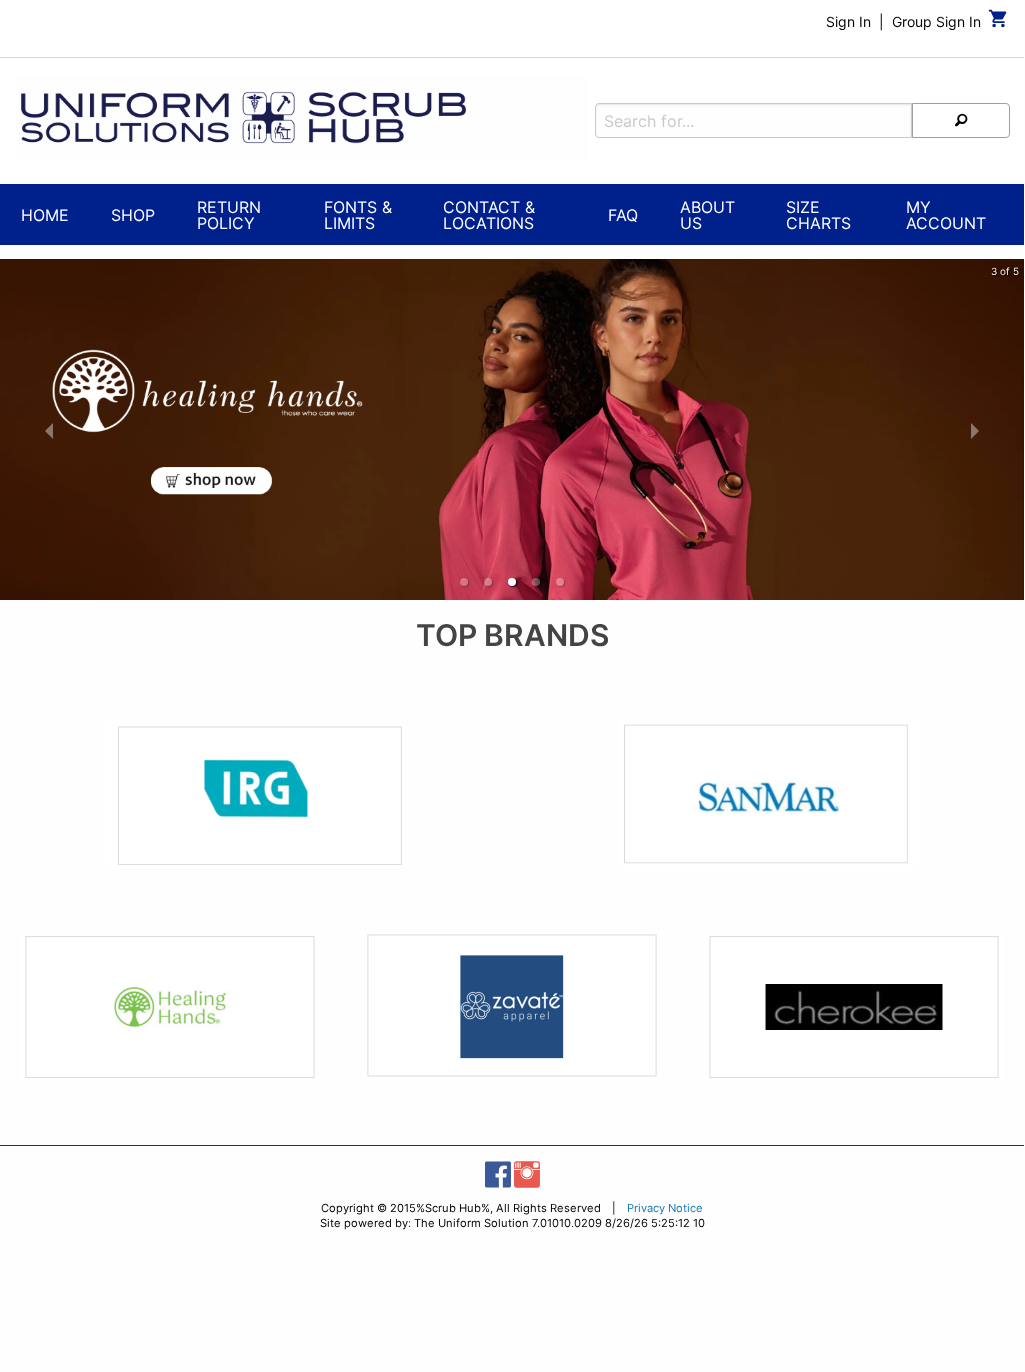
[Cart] (998, 23)
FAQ (623, 215)
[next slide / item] (975, 429)
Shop (133, 215)
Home (45, 215)
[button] (464, 582)
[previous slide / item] (49, 429)
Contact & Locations (489, 215)
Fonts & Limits (358, 215)
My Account (946, 215)
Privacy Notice (665, 1208)
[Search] (961, 120)
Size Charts (818, 215)
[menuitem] (45, 217)
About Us (707, 215)
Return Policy (229, 215)
